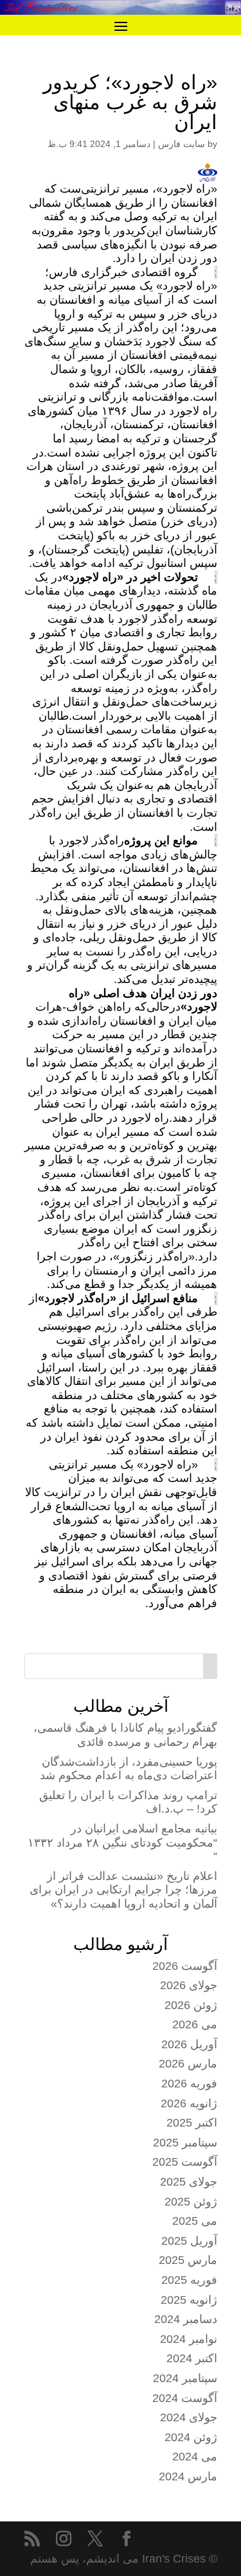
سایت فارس (182, 144)
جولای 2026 (189, 1985)
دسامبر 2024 (186, 2319)
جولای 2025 (189, 2182)
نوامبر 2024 (189, 2339)
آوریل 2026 (189, 2044)
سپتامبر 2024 (185, 2378)
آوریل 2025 (189, 2241)
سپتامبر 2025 (185, 2143)
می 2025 (195, 2221)
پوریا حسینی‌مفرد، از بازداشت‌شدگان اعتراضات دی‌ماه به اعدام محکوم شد (129, 1769)
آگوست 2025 (185, 2162)
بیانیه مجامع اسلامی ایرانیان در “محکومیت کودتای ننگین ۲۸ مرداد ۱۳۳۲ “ (122, 1842)
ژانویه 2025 (189, 2300)
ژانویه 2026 (189, 2103)
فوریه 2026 (189, 2084)
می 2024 (195, 2457)
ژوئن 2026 (191, 2005)
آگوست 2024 (185, 2398)
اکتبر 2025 (192, 2123)
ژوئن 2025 (191, 2202)
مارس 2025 (188, 2260)
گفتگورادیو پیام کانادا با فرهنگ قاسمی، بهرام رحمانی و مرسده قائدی (125, 1735)
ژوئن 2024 (191, 2437)
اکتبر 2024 (192, 2358)
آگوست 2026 (185, 1966)
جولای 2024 (189, 2417)
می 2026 (195, 2024)
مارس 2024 (188, 2476)
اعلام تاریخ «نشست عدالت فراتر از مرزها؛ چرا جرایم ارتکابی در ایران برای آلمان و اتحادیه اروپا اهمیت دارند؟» (123, 1890)
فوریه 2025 (189, 2280)
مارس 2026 (188, 2064)
